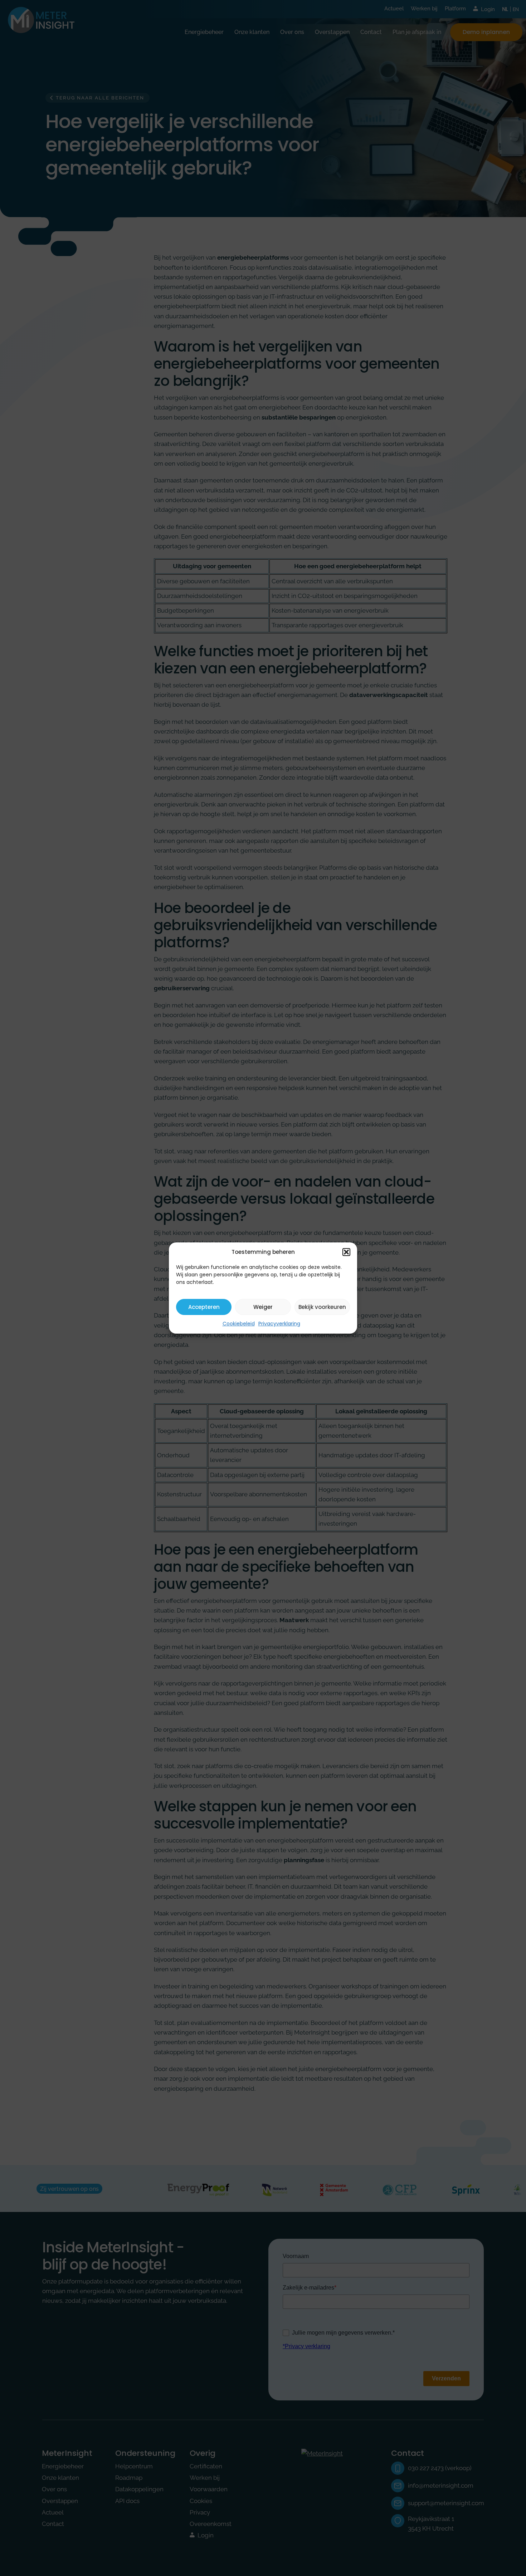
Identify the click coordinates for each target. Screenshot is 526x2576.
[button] (346, 1252)
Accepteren (204, 1307)
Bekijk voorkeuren (322, 1307)
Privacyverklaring (279, 1324)
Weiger (263, 1307)
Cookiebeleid (239, 1324)
